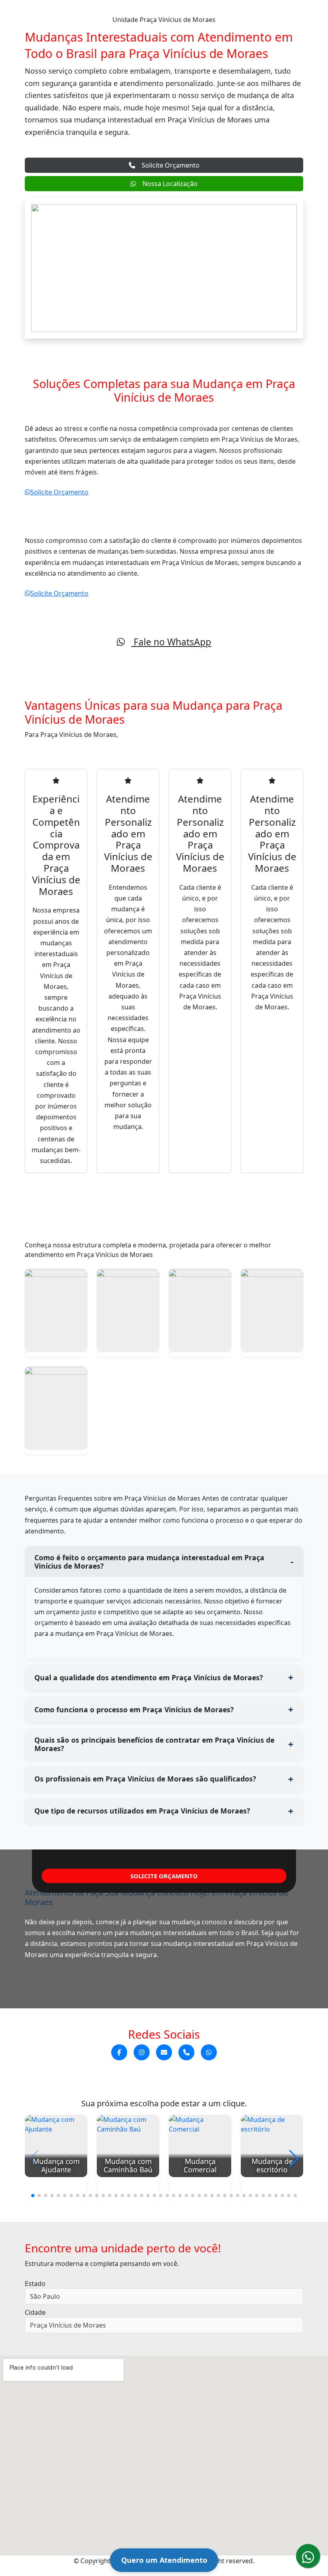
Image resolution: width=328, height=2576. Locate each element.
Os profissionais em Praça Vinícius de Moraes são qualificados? (145, 1779)
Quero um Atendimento (164, 2560)
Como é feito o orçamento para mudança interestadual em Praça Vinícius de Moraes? (149, 1562)
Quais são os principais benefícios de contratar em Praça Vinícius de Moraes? (154, 1744)
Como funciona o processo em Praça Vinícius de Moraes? (134, 1709)
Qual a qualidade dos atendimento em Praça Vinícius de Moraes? (149, 1677)
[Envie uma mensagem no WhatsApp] (209, 2053)
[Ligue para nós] (186, 2053)
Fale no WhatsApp (171, 642)
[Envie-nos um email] (164, 2053)
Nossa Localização (170, 184)
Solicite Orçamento (171, 165)
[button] (33, 2196)
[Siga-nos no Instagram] (142, 2053)
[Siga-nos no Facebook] (119, 2053)
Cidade (35, 2312)
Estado (35, 2284)
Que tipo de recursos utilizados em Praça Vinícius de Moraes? (142, 1811)
